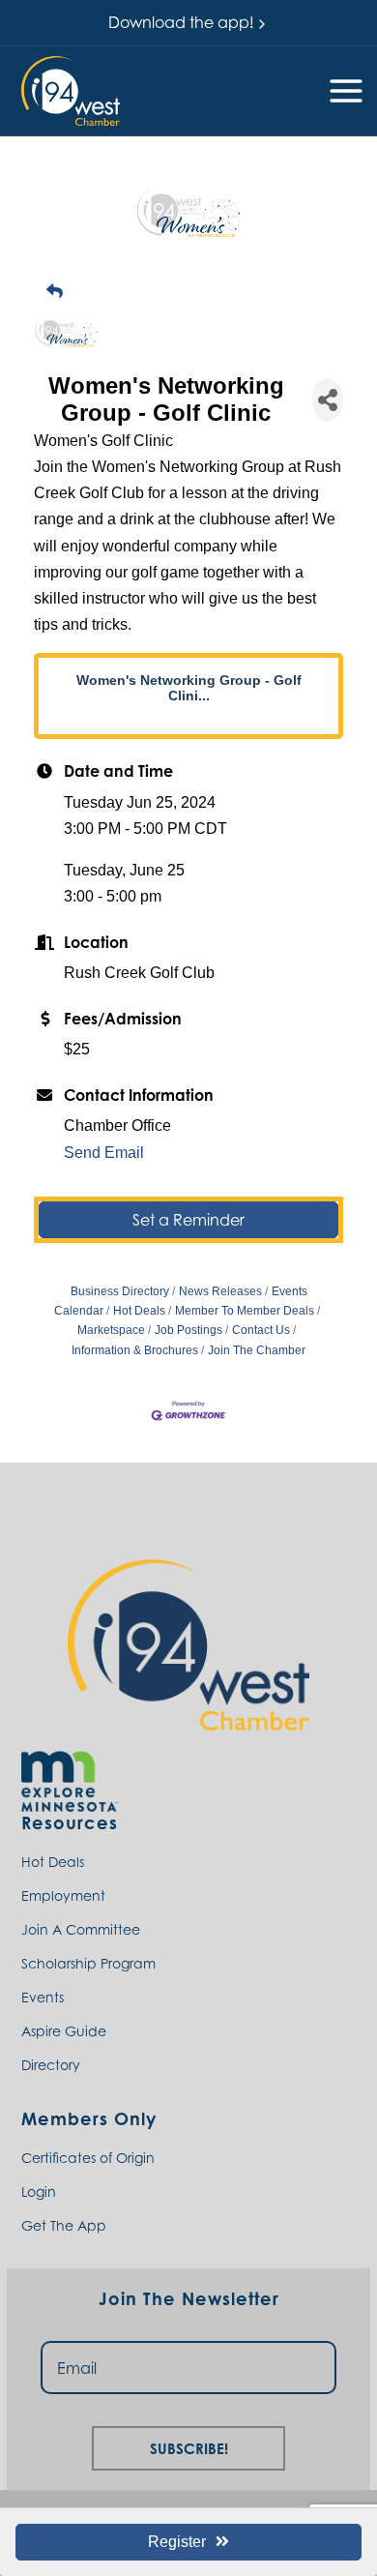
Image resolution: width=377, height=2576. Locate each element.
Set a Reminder (188, 1220)
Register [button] (177, 2542)
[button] (71, 91)
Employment (63, 1895)
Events (43, 1997)
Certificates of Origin (88, 2158)
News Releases (220, 1291)
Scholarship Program (88, 1963)
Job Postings (188, 1330)
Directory (51, 2065)
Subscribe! (189, 2446)
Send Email (104, 1153)
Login (39, 2191)
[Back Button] (196, 292)
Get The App (64, 2225)
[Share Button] (328, 400)
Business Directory (120, 1291)
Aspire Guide (64, 2031)
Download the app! (181, 22)
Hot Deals (139, 1311)
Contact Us (261, 1330)
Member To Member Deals (245, 1311)
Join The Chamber (257, 1350)
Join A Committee (81, 1929)
